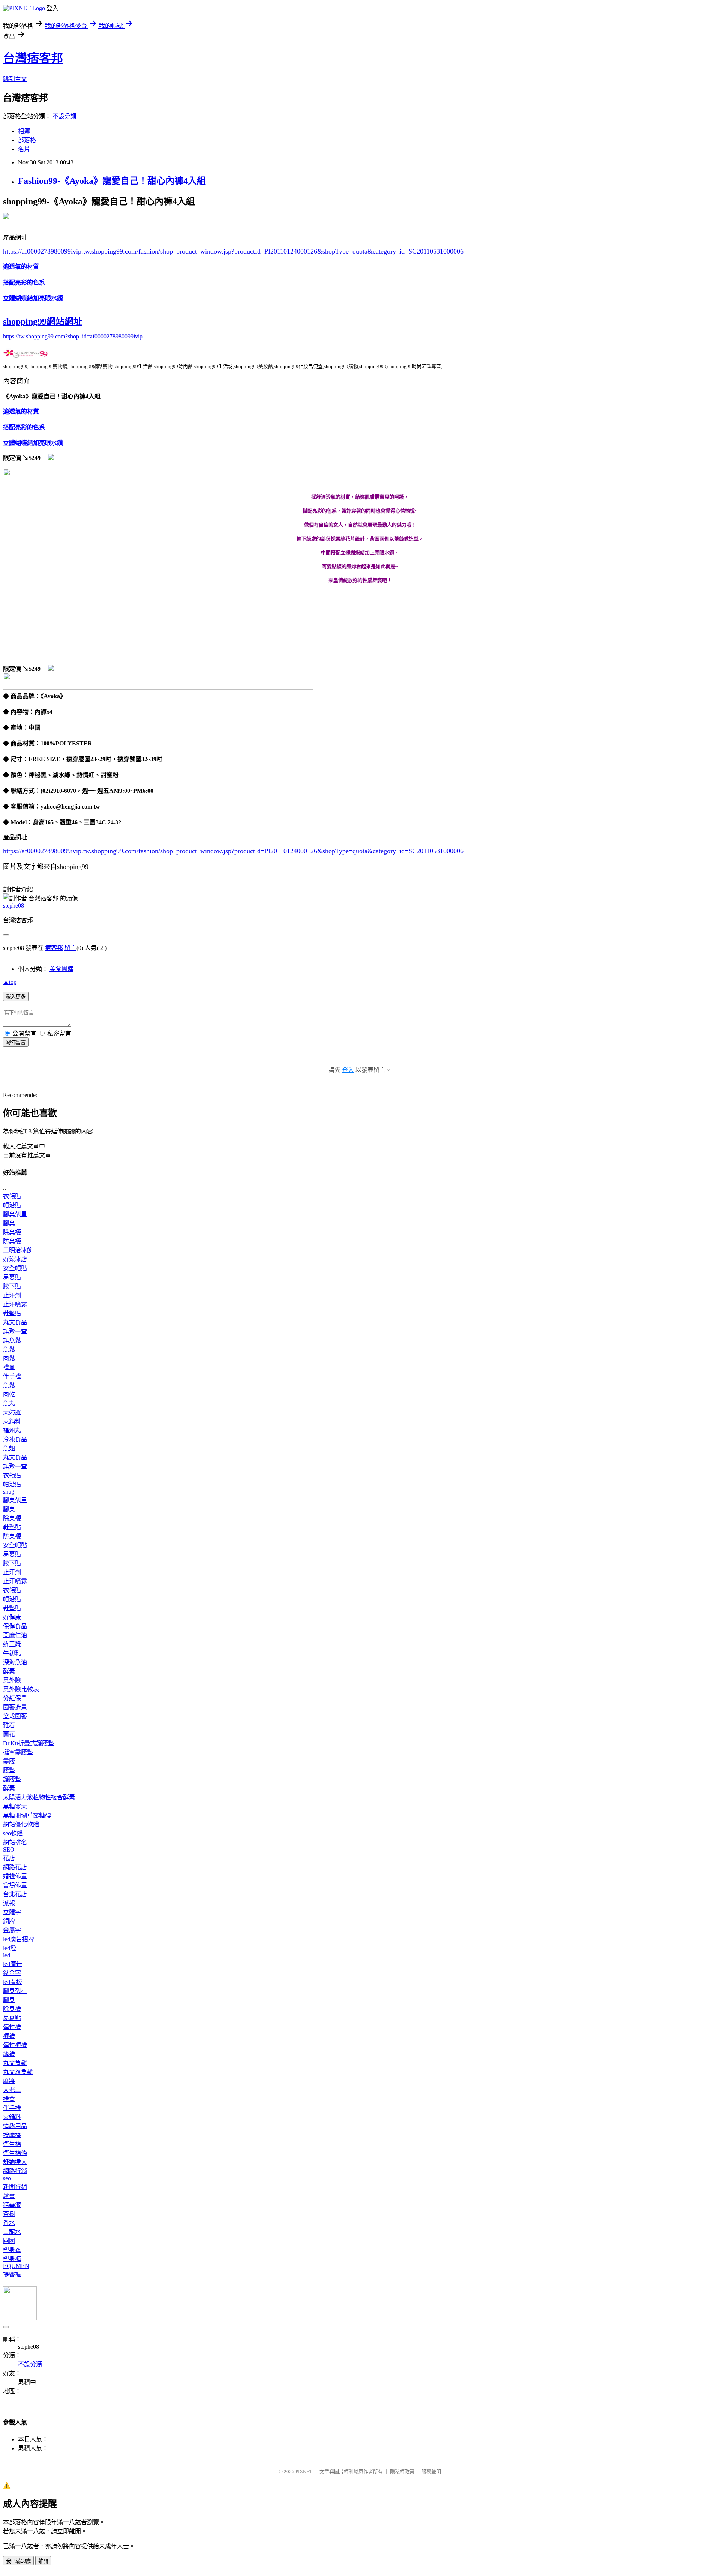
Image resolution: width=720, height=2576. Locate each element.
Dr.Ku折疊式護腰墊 (28, 1743)
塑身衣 (12, 2250)
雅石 (9, 1725)
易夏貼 (12, 1277)
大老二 (12, 2090)
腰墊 (9, 1770)
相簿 (24, 131)
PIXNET (304, 2472)
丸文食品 (15, 1322)
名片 (24, 149)
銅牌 (9, 1921)
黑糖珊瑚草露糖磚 (27, 1815)
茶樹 (9, 2214)
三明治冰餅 (18, 1250)
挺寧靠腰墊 (18, 1752)
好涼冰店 (15, 1259)
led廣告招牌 (19, 1939)
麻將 (9, 2081)
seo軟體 (13, 1833)
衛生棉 (12, 2144)
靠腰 (9, 1761)
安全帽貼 (15, 1268)
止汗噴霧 (15, 1304)
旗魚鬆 (12, 1340)
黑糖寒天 (15, 1806)
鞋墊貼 (12, 1313)
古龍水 (12, 2232)
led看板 (13, 1982)
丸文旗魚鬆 (18, 2072)
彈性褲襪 (15, 2045)
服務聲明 (431, 2472)
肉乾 (9, 1394)
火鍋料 (12, 1421)
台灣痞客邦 (33, 58)
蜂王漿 (12, 1644)
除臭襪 (12, 1232)
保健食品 (15, 1626)
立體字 (12, 1912)
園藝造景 (15, 1707)
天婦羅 (12, 1412)
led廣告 (13, 1964)
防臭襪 (12, 1241)
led (7, 1955)
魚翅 (9, 1448)
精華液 (12, 2205)
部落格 (27, 140)
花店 (9, 1858)
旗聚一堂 (15, 1331)
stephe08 (13, 906)
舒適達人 (15, 2162)
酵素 (9, 1671)
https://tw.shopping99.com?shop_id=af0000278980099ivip (73, 336)
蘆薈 (9, 2196)
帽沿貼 (12, 1205)
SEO (9, 1849)
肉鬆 (9, 1358)
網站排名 (15, 1842)
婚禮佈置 (15, 1876)
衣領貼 (12, 1196)
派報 (9, 1903)
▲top (10, 982)
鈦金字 (12, 1973)
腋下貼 (12, 1286)
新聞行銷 (15, 2187)
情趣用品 (15, 2126)
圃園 (9, 2241)
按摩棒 (12, 2135)
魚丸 (9, 1403)
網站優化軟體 (21, 1824)
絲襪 (9, 2054)
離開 (43, 2561)
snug (9, 1492)
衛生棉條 (15, 2153)
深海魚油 (15, 1662)
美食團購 (61, 969)
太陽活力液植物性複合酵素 (39, 1797)
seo (7, 2178)
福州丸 (12, 1430)
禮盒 (9, 1367)
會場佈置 (15, 1885)
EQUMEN (16, 2266)
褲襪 (9, 2036)
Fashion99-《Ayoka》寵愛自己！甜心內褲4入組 (116, 181)
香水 (9, 2223)
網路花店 (15, 1867)
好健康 (12, 1617)
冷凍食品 (15, 1439)
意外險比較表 (21, 1689)
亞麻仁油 (15, 1635)
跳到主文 (15, 79)
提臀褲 (12, 2275)
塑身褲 (12, 2259)
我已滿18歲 (18, 2561)
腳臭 (9, 1223)
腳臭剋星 (15, 1214)
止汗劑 (12, 1295)
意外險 (12, 1680)
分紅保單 (15, 1698)
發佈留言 (16, 1042)
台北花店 (15, 1894)
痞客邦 (54, 948)
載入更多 (16, 997)
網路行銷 (15, 2171)
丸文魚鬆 (15, 2063)
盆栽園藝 (15, 1716)
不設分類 (64, 116)
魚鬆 (9, 1349)
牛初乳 (12, 1653)
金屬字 (12, 1930)
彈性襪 (12, 2027)
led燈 (10, 1948)
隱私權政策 (402, 2472)
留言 (70, 948)
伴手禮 (12, 1376)
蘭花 (9, 1734)
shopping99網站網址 (43, 322)
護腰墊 (12, 1779)
